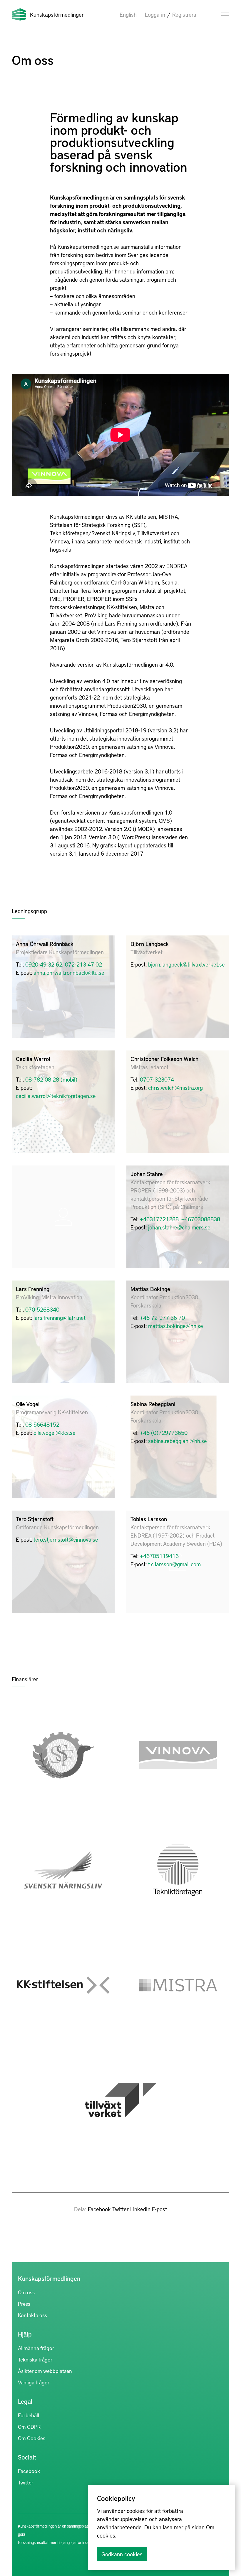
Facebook (99, 2209)
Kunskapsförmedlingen (57, 14)
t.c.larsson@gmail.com (174, 1564)
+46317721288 (159, 1219)
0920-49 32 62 (44, 964)
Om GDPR (29, 2426)
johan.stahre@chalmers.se (179, 1227)
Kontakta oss (32, 2315)
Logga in (155, 14)
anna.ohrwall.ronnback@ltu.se (69, 972)
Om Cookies (32, 2438)
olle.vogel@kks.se (55, 1433)
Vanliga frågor (34, 2382)
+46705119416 (159, 1556)
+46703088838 (201, 1219)
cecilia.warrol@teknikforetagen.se (56, 1096)
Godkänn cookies (122, 2554)
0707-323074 (157, 1079)
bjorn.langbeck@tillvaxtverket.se (186, 964)
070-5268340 (42, 1309)
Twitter (120, 2209)
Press (24, 2304)
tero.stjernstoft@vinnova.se (66, 1539)
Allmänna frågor (36, 2348)
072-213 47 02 (83, 964)
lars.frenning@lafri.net (60, 1317)
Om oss (26, 2292)
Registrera (184, 14)
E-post (159, 2209)
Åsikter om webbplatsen (45, 2371)
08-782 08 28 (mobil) (51, 1079)
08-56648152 (42, 1424)
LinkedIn (140, 2209)
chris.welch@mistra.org (175, 1087)
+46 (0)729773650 (164, 1433)
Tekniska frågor (35, 2359)
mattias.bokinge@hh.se (176, 1326)
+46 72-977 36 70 (162, 1317)
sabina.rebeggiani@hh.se (178, 1441)
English (128, 14)
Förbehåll (29, 2415)
